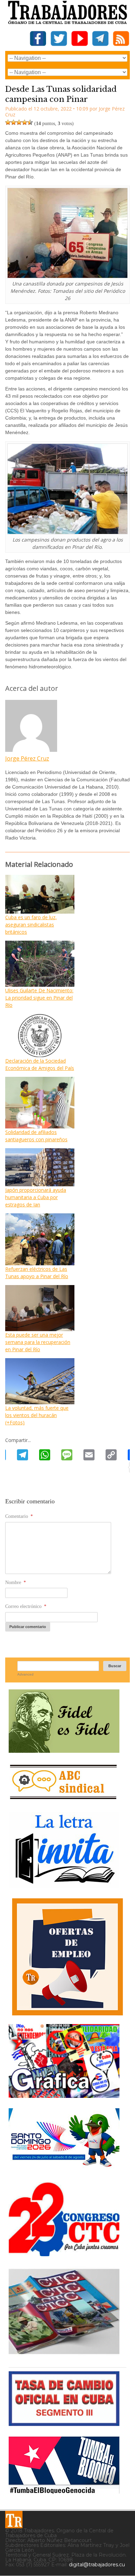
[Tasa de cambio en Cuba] (64, 2423)
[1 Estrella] (8, 122)
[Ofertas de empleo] (67, 1957)
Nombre (16, 1582)
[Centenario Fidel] (64, 1750)
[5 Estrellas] (30, 122)
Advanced (25, 1674)
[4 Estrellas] (25, 122)
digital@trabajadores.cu (97, 2565)
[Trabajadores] (14, 2520)
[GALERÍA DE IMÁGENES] (64, 2095)
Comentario (19, 1516)
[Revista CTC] (64, 2354)
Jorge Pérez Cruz (27, 758)
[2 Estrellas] (13, 122)
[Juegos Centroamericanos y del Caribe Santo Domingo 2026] (64, 2169)
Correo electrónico (26, 1606)
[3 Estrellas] (19, 122)
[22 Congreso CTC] (64, 2254)
